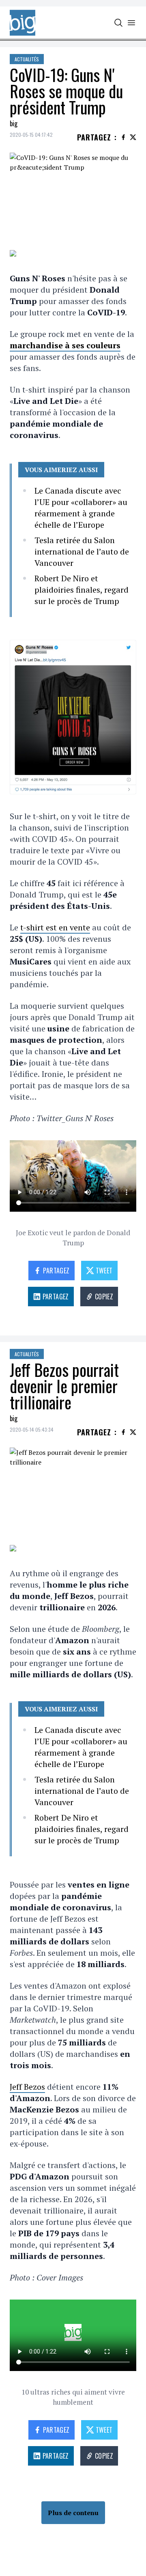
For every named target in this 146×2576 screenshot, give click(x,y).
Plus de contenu (73, 2513)
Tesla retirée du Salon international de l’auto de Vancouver (82, 551)
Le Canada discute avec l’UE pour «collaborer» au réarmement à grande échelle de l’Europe (81, 508)
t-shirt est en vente (55, 927)
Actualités (27, 59)
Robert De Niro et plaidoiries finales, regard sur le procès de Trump (82, 590)
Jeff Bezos (27, 2087)
